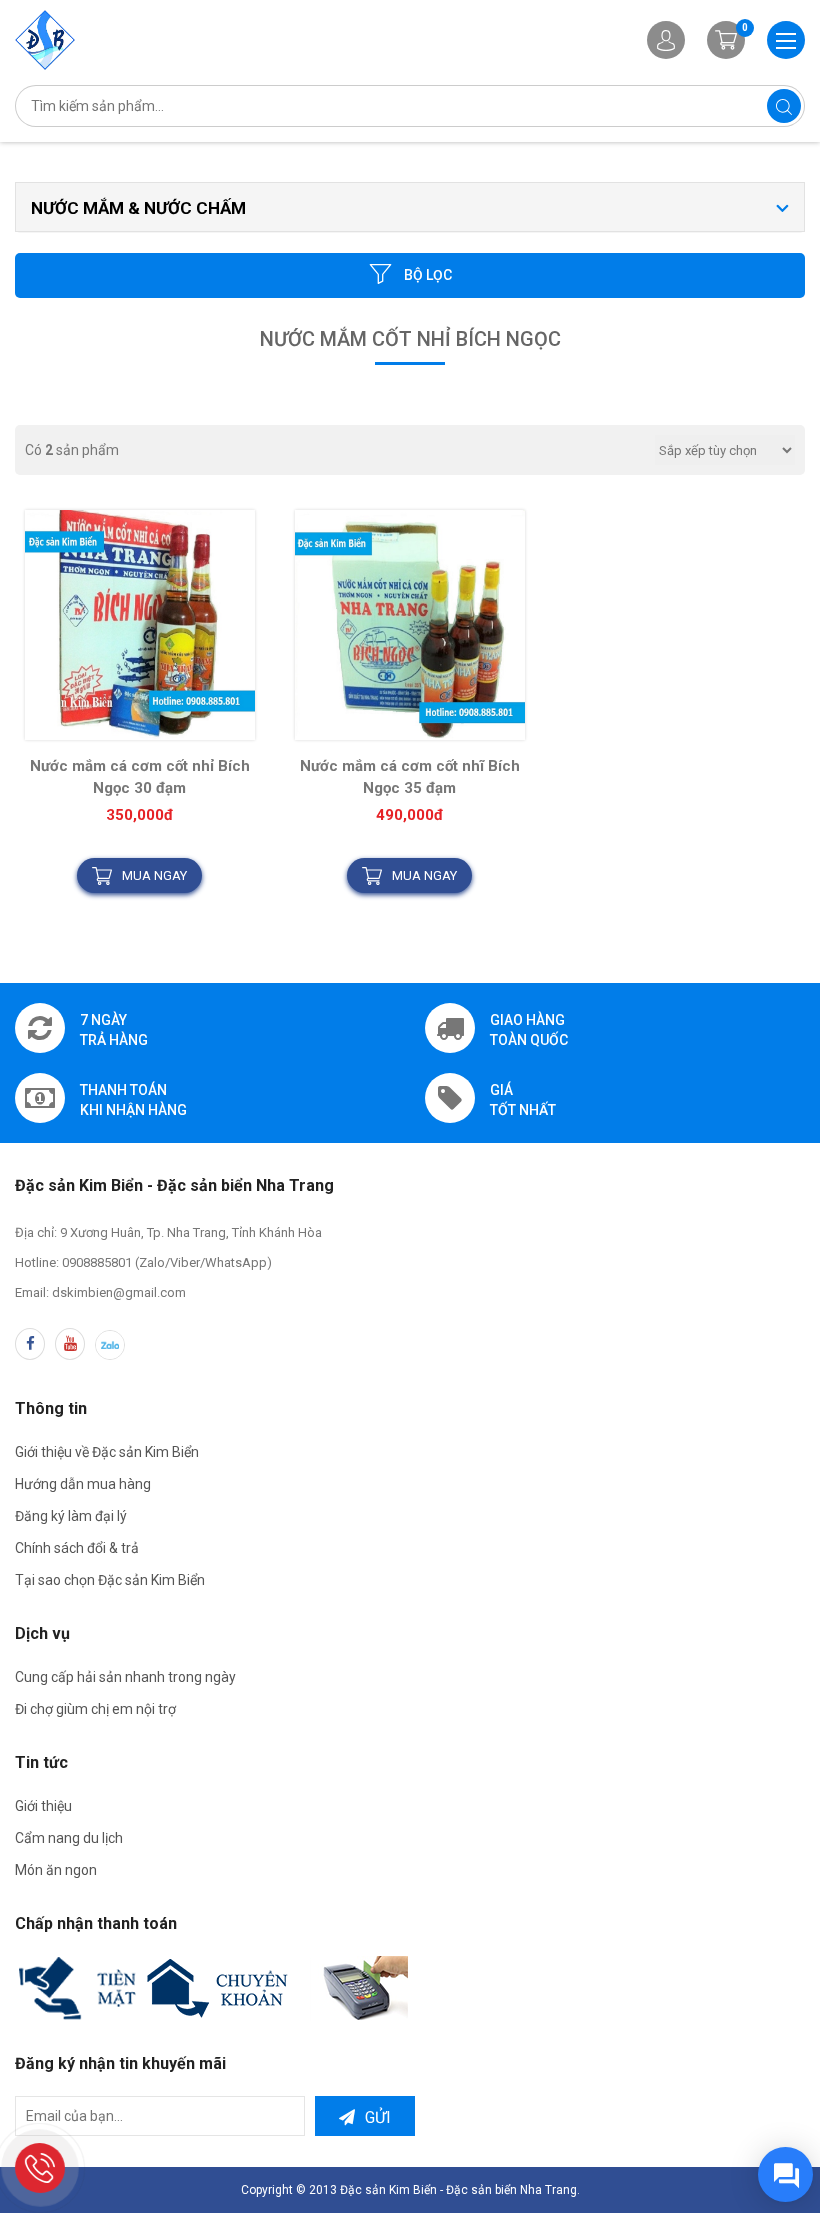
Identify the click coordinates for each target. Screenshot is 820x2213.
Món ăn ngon (56, 1870)
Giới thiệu (43, 1806)
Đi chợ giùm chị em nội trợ (95, 1709)
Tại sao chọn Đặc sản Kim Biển (110, 1580)
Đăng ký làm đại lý (71, 1516)
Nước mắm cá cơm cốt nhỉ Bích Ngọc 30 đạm (140, 777)
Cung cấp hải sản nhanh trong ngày (125, 1677)
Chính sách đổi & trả (77, 1548)
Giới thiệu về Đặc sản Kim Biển (107, 1452)
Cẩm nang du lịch (69, 1838)
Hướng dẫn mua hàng (83, 1484)
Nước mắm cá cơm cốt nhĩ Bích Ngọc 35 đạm (410, 777)
